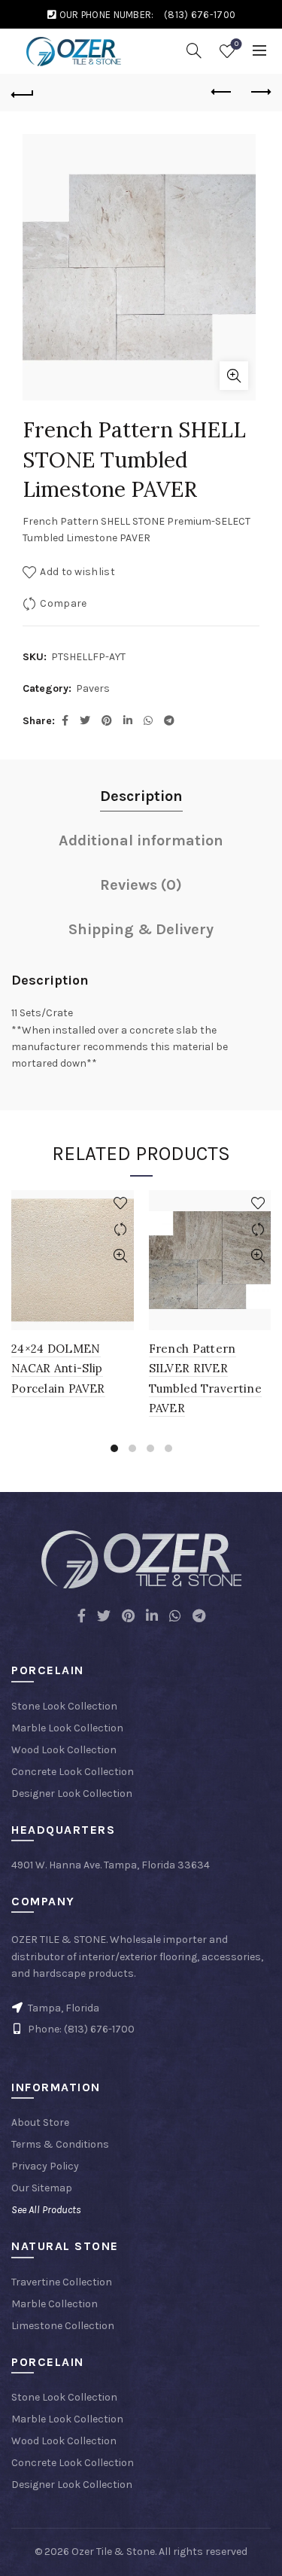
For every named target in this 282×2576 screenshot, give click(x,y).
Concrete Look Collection (73, 1772)
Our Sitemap (42, 2188)
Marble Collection (55, 2304)
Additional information (141, 840)
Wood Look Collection (64, 1750)
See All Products (46, 2210)
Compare (63, 603)
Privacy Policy (45, 2166)
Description (141, 796)
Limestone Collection (63, 2326)
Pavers (93, 688)
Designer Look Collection (72, 1793)
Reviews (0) (141, 885)
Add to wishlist (77, 572)
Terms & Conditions (60, 2144)
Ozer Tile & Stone (113, 2552)
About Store (40, 2122)
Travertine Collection (62, 2282)
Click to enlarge (234, 376)
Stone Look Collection (64, 1706)
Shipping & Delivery (141, 929)
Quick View (121, 1256)
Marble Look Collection (67, 1728)
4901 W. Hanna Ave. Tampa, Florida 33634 (111, 1865)
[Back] (23, 93)
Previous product (222, 93)
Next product (259, 93)
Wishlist (237, 44)
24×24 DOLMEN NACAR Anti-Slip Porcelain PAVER (58, 1369)
